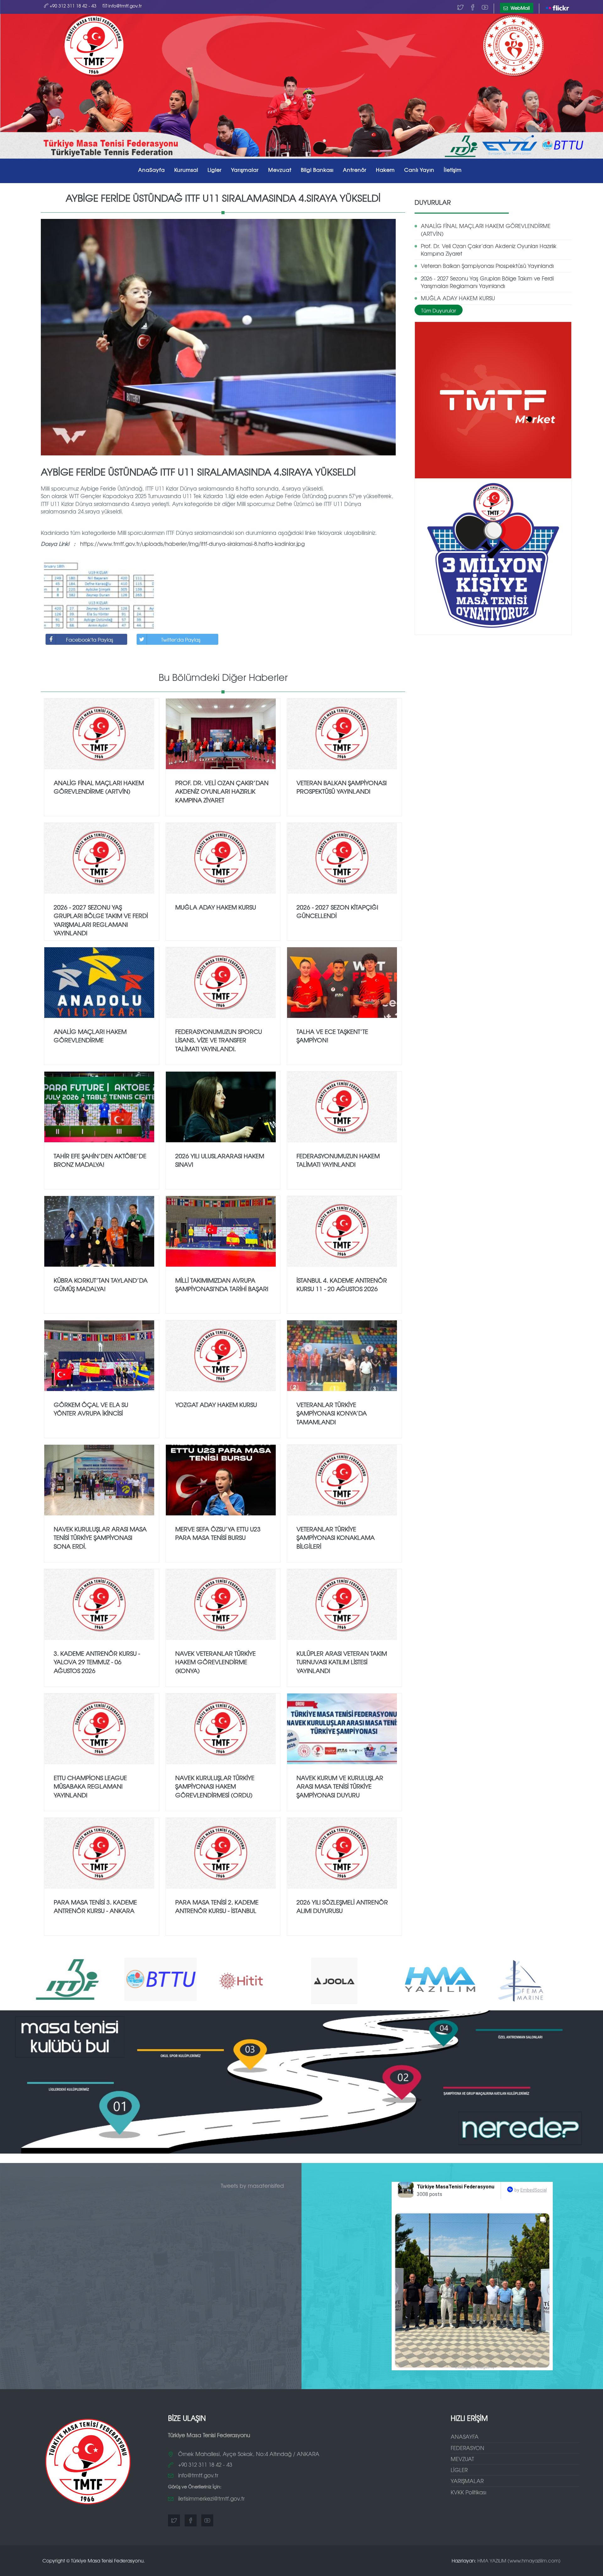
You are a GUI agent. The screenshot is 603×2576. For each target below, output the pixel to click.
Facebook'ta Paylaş (90, 639)
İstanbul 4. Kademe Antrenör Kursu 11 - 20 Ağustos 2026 (342, 1284)
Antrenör (355, 170)
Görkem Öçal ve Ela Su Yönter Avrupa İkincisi (91, 1409)
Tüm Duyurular (439, 310)
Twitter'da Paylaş (181, 639)
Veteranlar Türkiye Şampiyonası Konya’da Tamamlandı (332, 1413)
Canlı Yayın (419, 170)
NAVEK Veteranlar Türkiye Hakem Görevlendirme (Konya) (215, 1662)
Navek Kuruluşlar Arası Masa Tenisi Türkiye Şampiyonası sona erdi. (100, 1537)
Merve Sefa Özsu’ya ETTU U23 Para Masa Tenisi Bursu (218, 1533)
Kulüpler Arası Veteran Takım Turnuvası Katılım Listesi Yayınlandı (342, 1662)
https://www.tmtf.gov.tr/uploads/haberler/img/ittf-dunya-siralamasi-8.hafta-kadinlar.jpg (192, 543)
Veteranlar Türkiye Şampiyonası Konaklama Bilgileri (336, 1537)
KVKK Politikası (468, 2492)
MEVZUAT (462, 2459)
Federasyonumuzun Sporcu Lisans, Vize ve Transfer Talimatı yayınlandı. (219, 1040)
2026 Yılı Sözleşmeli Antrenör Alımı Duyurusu (342, 1906)
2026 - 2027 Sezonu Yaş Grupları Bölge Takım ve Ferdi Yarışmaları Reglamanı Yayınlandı (487, 282)
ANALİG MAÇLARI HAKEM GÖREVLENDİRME (90, 1036)
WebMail (520, 8)
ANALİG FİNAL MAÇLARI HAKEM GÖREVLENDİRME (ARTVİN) (486, 229)
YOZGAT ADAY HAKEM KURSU (216, 1405)
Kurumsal (186, 170)
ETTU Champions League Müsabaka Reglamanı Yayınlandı (90, 1786)
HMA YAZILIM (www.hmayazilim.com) (519, 2560)
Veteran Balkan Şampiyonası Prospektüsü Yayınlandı (487, 266)
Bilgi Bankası (317, 170)
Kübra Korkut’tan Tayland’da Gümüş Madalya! (101, 1284)
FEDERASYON (467, 2448)
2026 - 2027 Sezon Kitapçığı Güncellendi (337, 911)
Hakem (385, 170)
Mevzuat (280, 170)
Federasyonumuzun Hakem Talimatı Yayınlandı (338, 1160)
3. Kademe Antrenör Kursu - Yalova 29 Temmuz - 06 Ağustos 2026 (97, 1662)
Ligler (215, 170)
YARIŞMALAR (467, 2481)
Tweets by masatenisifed (252, 2185)
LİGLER (459, 2470)
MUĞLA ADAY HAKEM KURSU (458, 298)
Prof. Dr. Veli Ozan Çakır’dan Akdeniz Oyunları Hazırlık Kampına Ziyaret (489, 250)
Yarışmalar (245, 170)
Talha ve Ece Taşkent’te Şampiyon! (332, 1036)
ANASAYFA (465, 2436)
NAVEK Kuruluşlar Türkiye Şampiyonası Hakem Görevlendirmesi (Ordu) (215, 1786)
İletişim (453, 170)
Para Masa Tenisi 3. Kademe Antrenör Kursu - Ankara (95, 1906)
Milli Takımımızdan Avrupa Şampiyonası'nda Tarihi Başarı (222, 1284)
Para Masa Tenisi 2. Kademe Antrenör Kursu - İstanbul (217, 1906)
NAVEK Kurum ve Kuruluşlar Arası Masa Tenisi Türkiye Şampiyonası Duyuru (340, 1786)
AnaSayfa (152, 170)
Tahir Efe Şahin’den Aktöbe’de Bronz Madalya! (100, 1160)
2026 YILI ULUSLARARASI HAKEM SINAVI (220, 1160)
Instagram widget (475, 2367)
